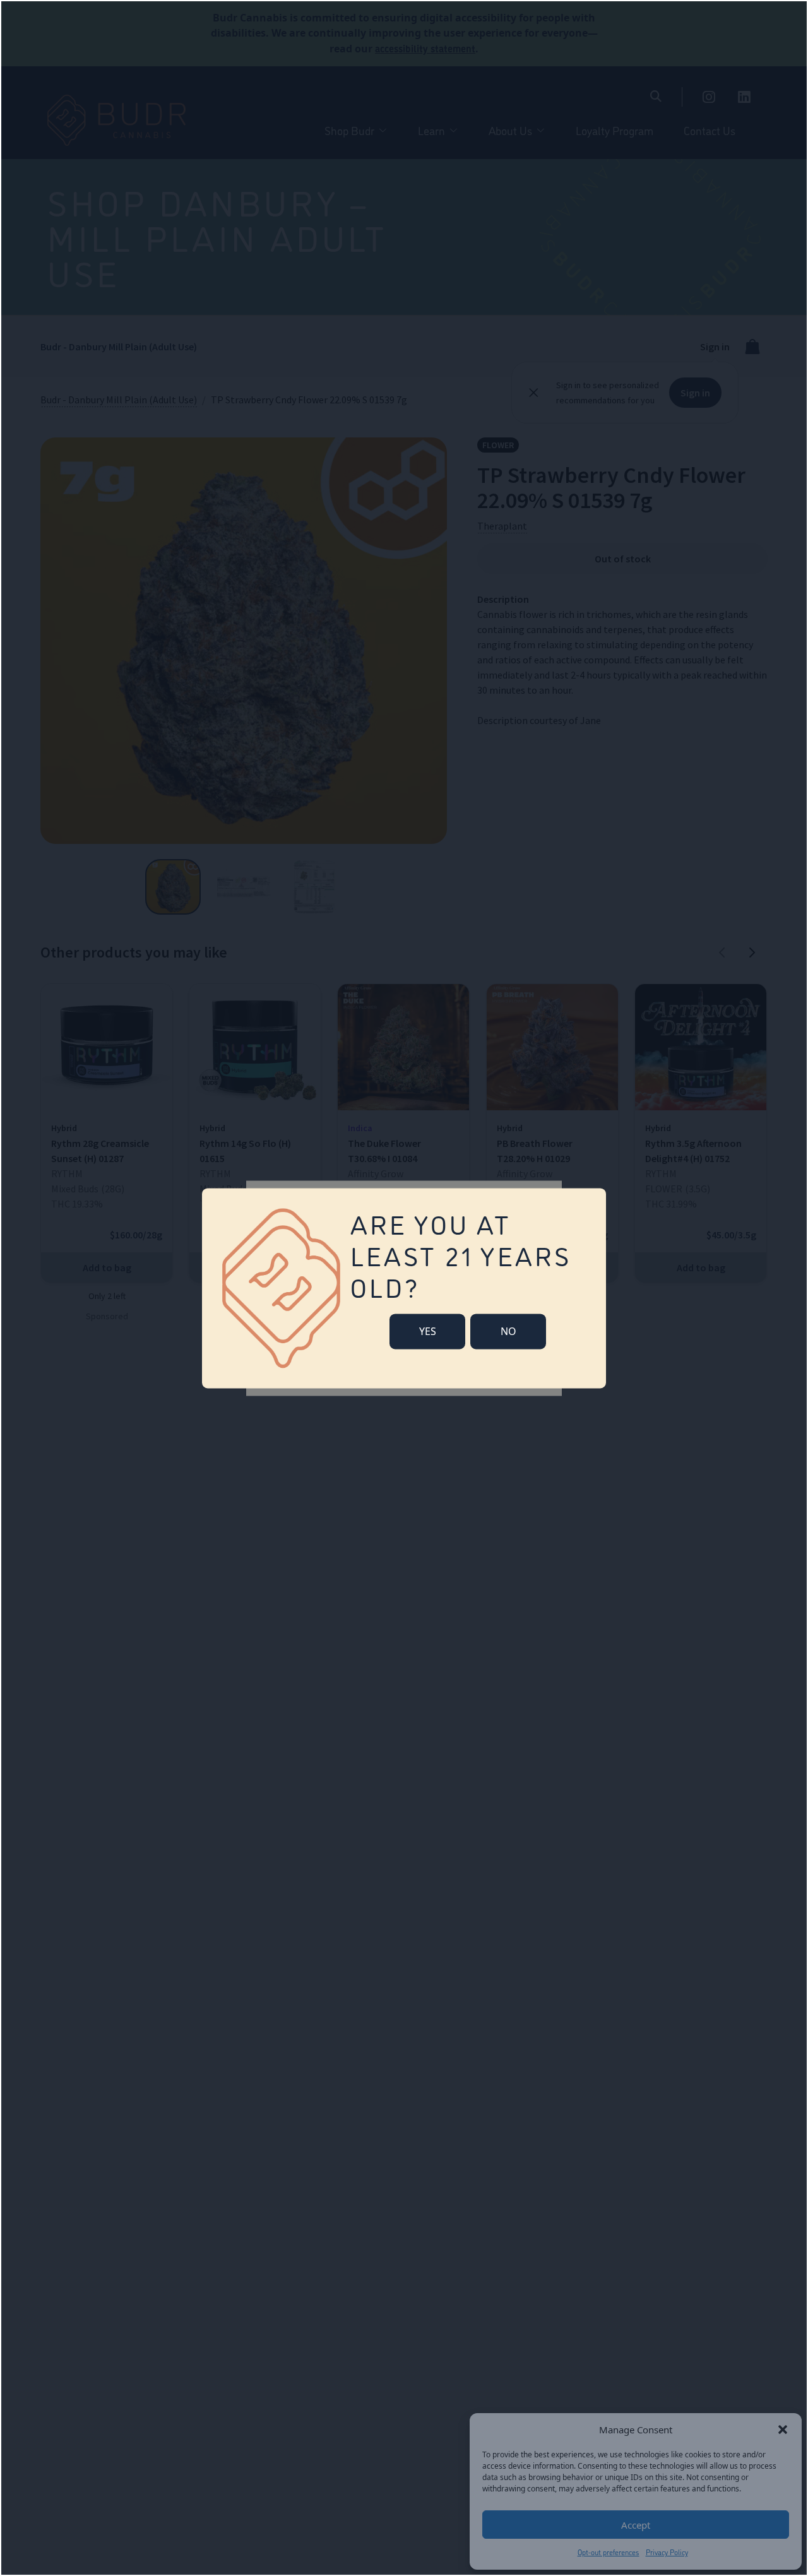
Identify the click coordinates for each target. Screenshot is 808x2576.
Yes (428, 1331)
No (508, 1331)
